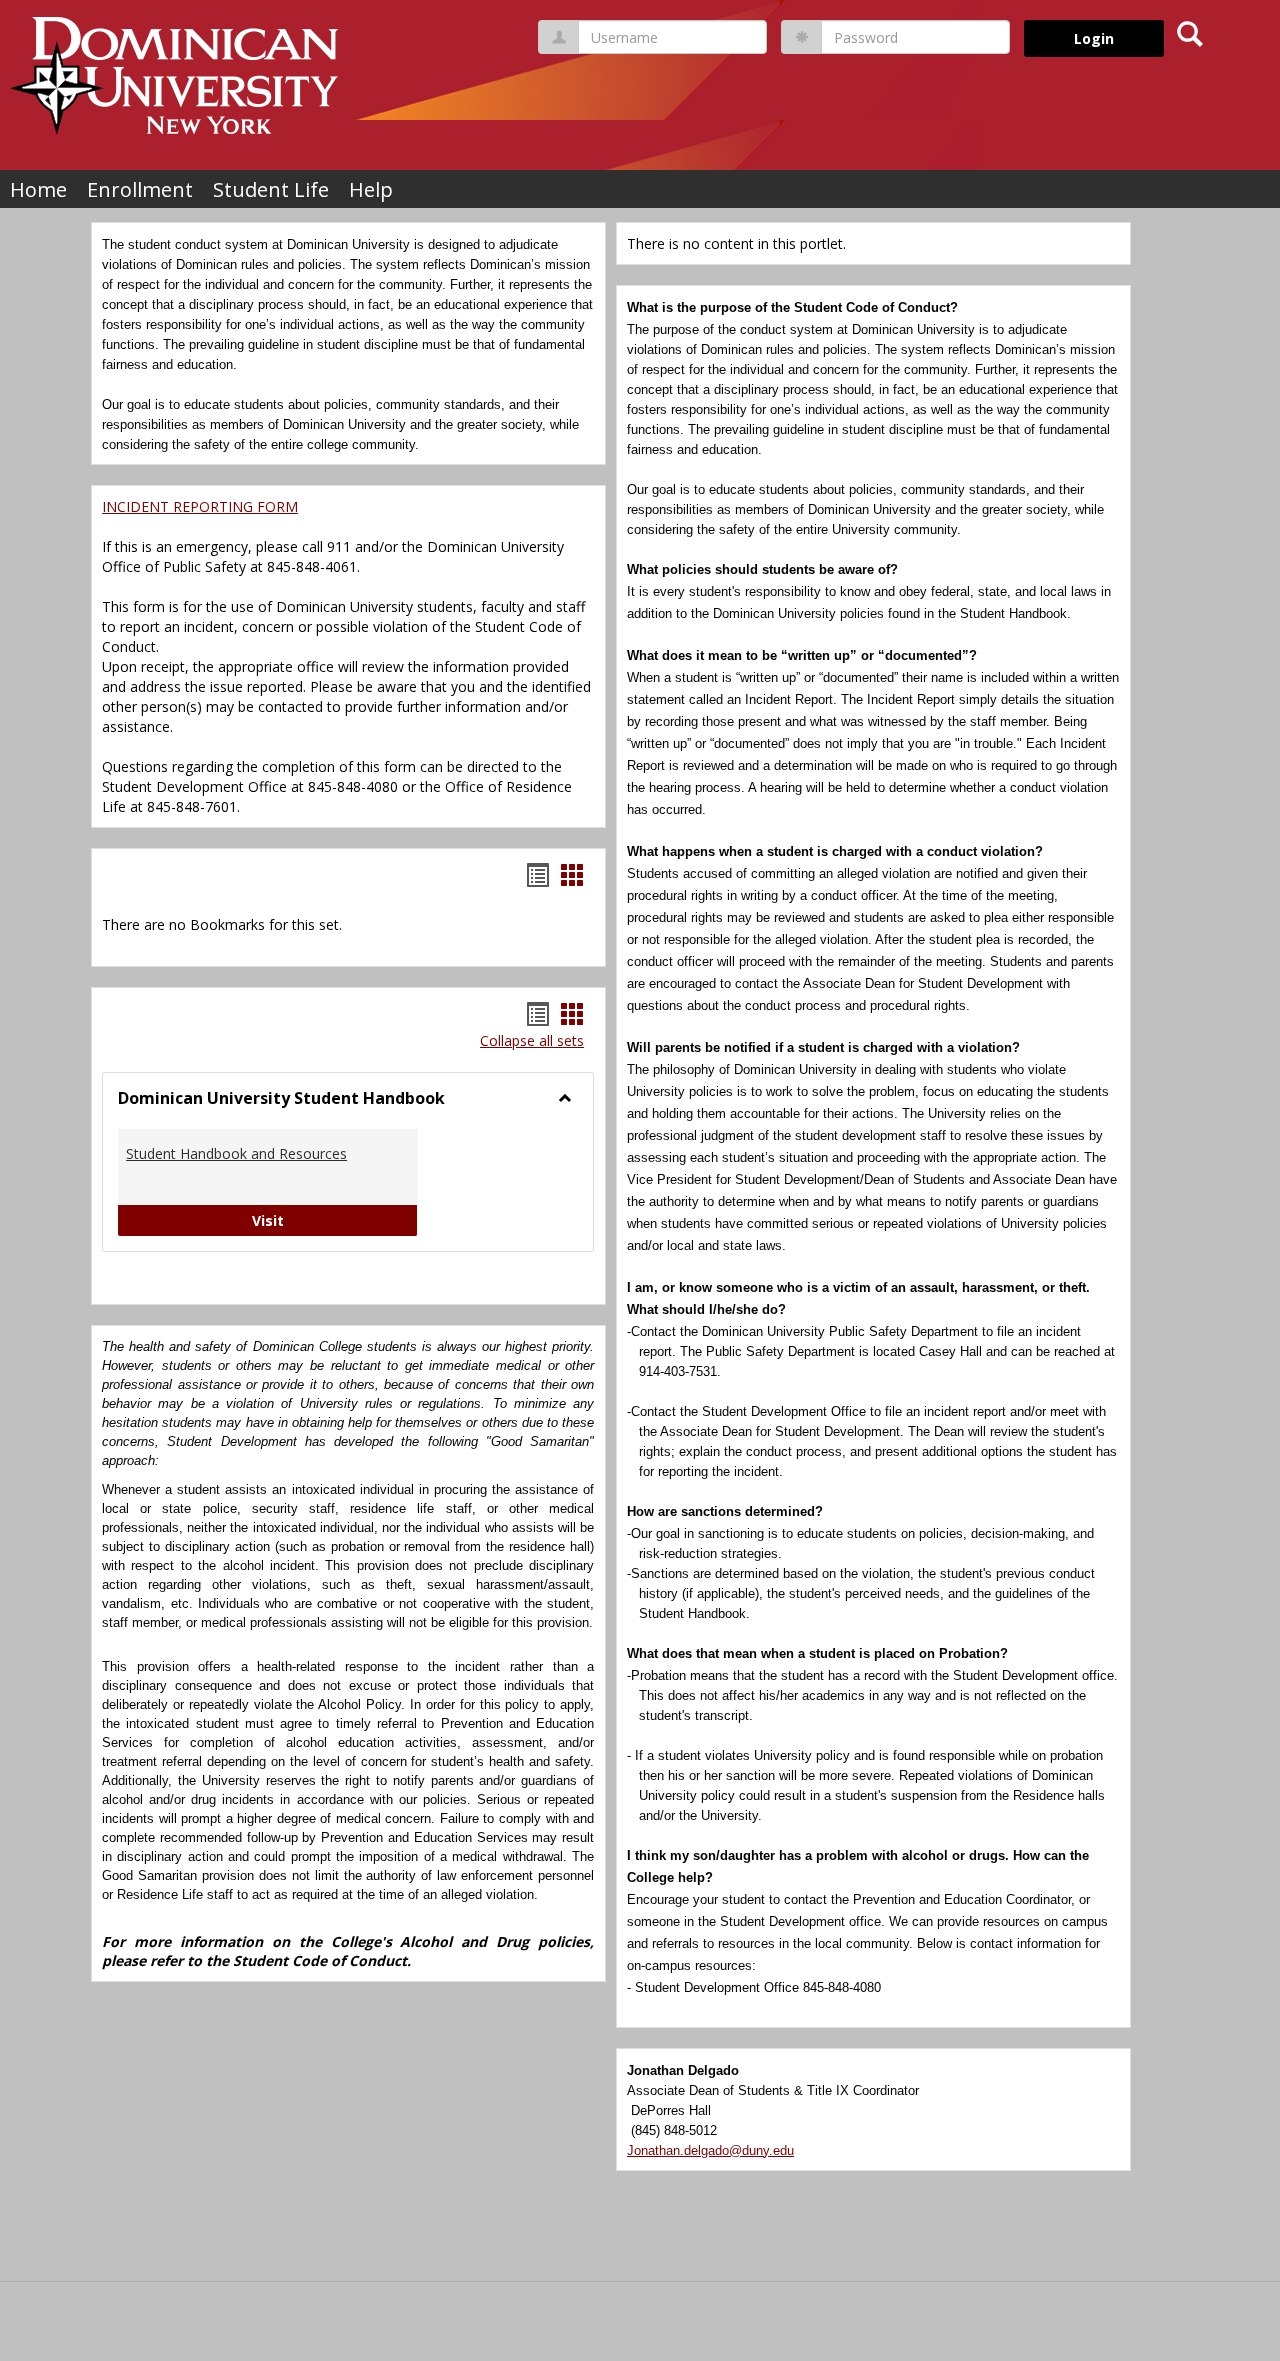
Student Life (271, 189)
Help (371, 189)
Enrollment (140, 189)
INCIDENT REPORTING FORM (200, 506)
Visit (335, 1220)
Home (38, 189)
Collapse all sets (532, 1040)
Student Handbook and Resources (236, 1153)
